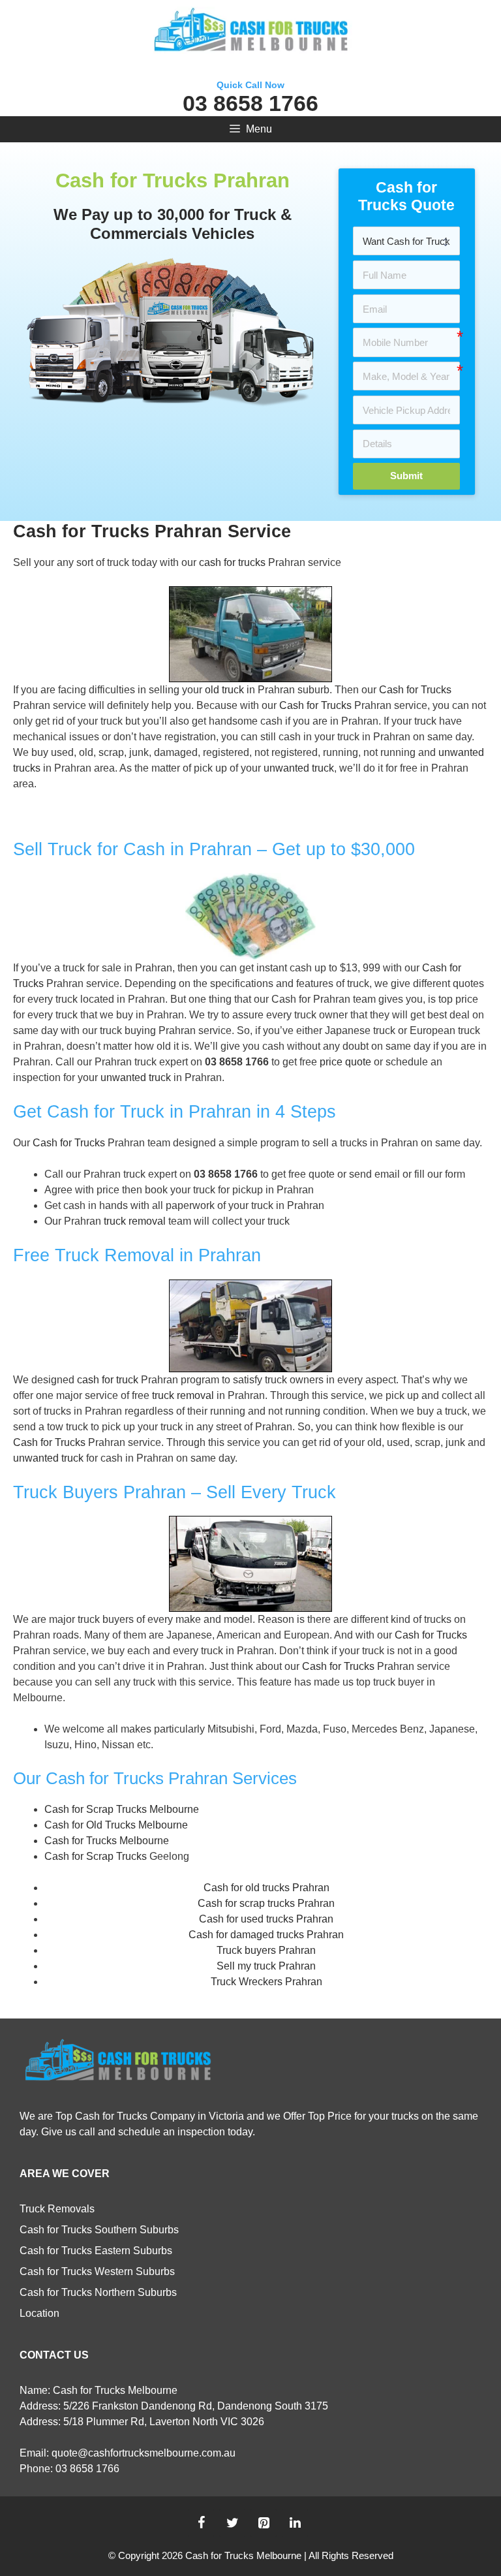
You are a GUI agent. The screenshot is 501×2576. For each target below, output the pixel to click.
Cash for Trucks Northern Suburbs (98, 2292)
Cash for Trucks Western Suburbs (97, 2271)
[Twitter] (232, 2523)
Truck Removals (57, 2209)
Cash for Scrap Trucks (96, 1856)
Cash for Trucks (415, 690)
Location (39, 2313)
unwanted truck (299, 768)
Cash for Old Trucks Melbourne (116, 1825)
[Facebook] (201, 2523)
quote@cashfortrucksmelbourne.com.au (144, 2453)
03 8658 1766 (250, 103)
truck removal (135, 1221)
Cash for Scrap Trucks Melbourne (122, 1809)
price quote (345, 1062)
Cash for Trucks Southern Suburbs (99, 2230)
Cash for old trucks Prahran (266, 1888)
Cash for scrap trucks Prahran (266, 1903)
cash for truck (108, 1380)
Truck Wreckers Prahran (266, 1982)
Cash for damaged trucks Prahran (266, 1935)
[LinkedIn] (295, 2523)
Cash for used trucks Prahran (266, 1919)
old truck (224, 690)
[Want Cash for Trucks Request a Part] (406, 241)
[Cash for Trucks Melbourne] (250, 32)
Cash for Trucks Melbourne (107, 1841)
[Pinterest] (264, 2523)
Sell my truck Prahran (266, 1966)
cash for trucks (232, 562)
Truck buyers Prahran (266, 1950)
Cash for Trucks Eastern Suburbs (96, 2251)
